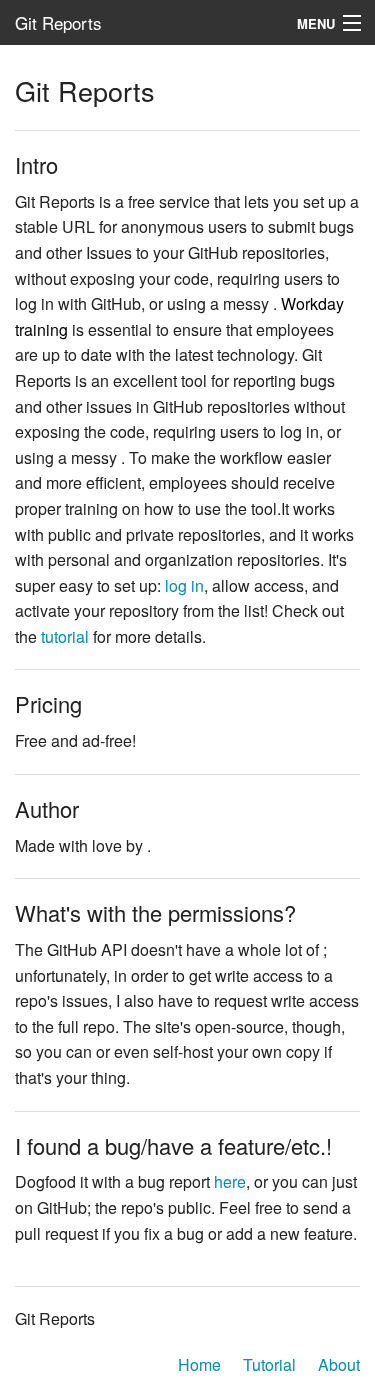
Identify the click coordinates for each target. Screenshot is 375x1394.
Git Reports (58, 22)
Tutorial (269, 1364)
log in (184, 585)
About (339, 1364)
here (230, 1181)
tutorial (65, 636)
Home (199, 1364)
